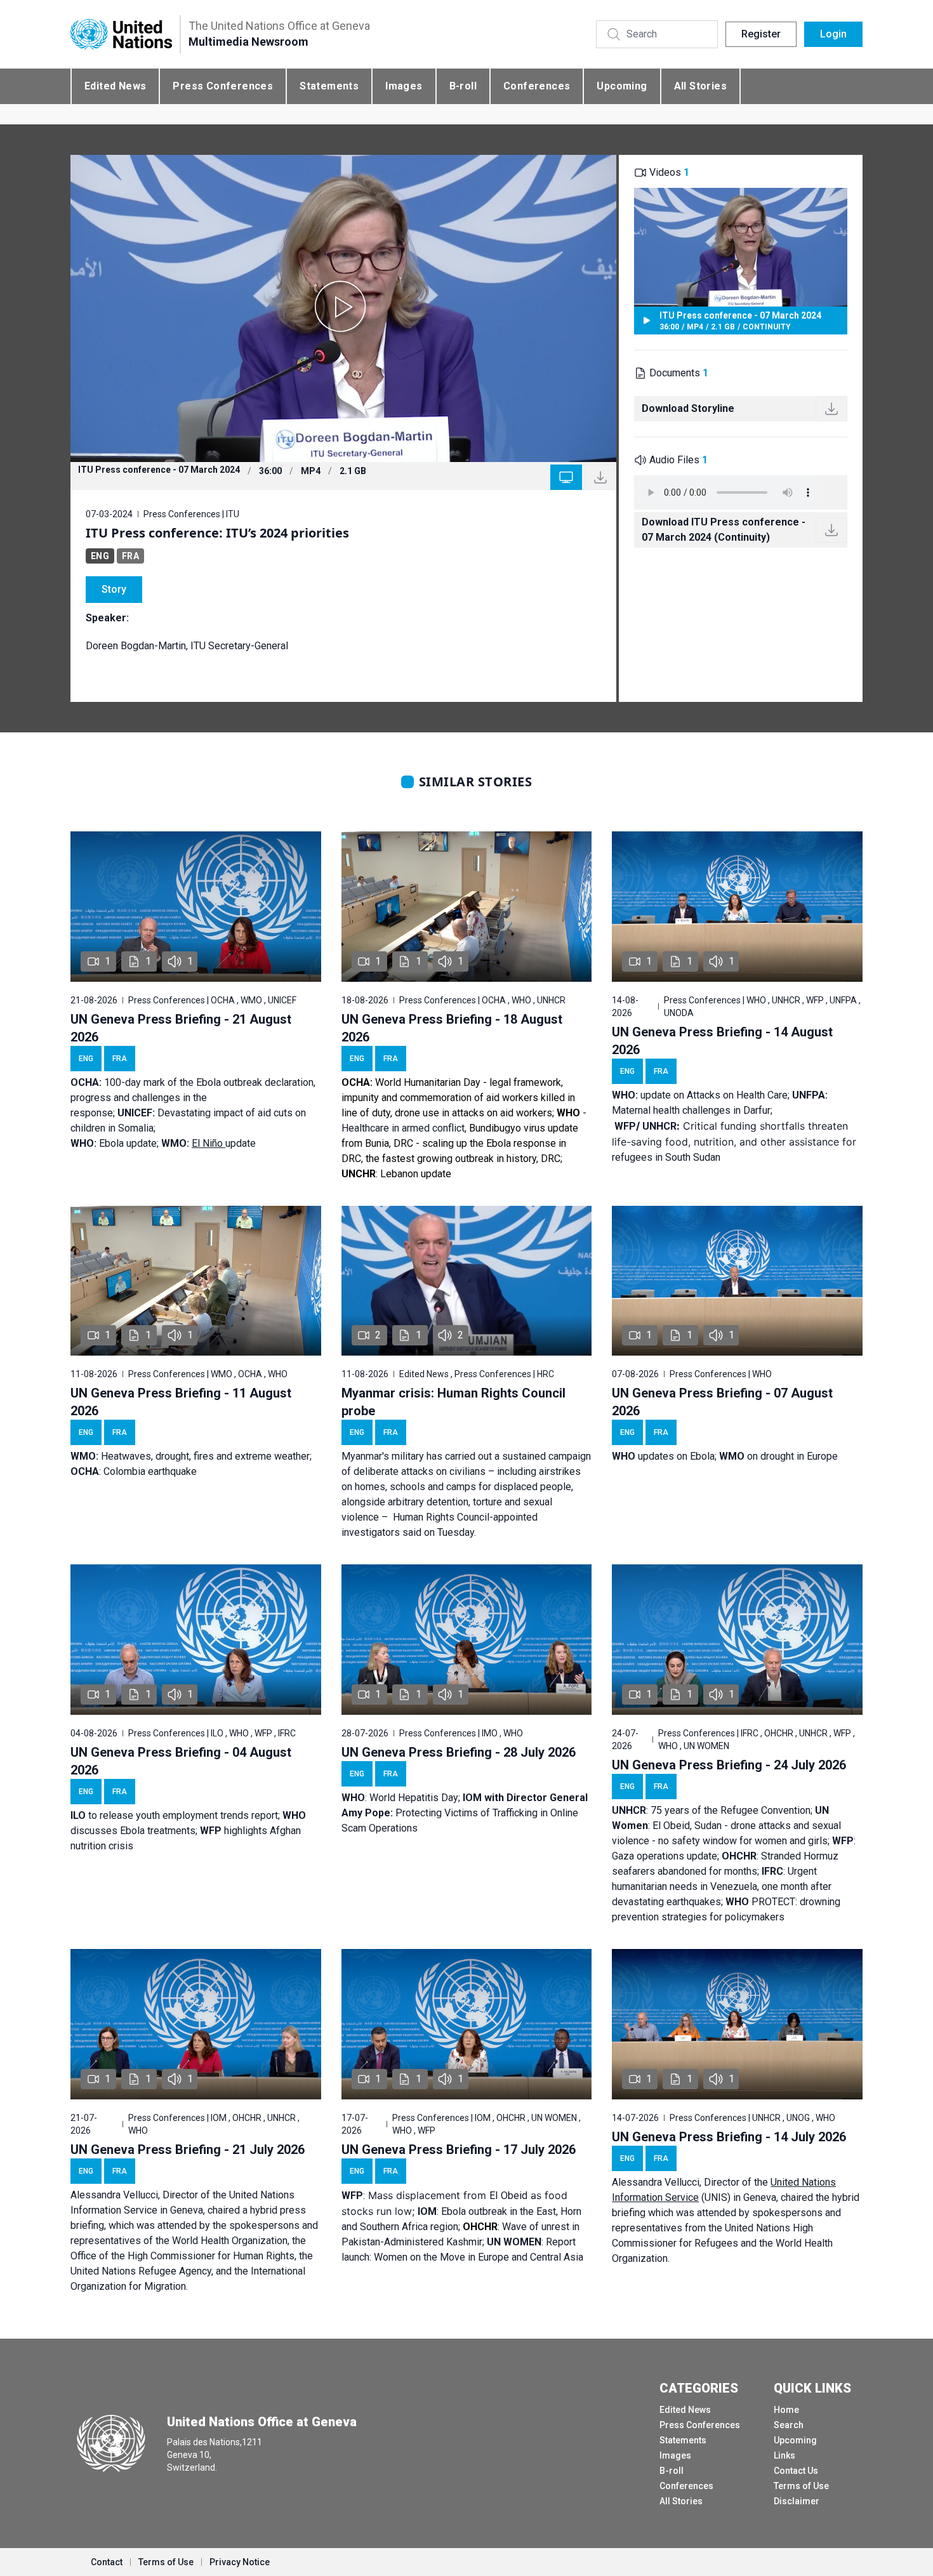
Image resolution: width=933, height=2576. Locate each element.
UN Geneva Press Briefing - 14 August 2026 (722, 1041)
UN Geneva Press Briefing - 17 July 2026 (459, 2150)
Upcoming (622, 86)
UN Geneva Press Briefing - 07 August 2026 (722, 1402)
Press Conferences (223, 86)
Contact (107, 2562)
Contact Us (796, 2471)
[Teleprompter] (566, 477)
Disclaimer (797, 2501)
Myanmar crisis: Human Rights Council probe (453, 1402)
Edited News (115, 86)
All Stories (700, 86)
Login (833, 34)
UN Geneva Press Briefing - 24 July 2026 (729, 1765)
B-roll (463, 86)
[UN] (121, 35)
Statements (329, 86)
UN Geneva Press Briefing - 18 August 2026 (452, 1028)
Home (786, 2410)
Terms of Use (801, 2486)
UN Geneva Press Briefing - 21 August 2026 (181, 1028)
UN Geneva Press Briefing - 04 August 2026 (181, 1761)
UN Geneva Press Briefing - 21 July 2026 (188, 2150)
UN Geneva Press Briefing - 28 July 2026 (459, 1752)
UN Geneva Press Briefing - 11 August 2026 (181, 1402)
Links (784, 2455)
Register (761, 34)
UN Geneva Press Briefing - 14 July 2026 (729, 2137)
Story (114, 589)
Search (789, 2425)
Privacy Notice (240, 2562)
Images (404, 86)
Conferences (537, 86)
